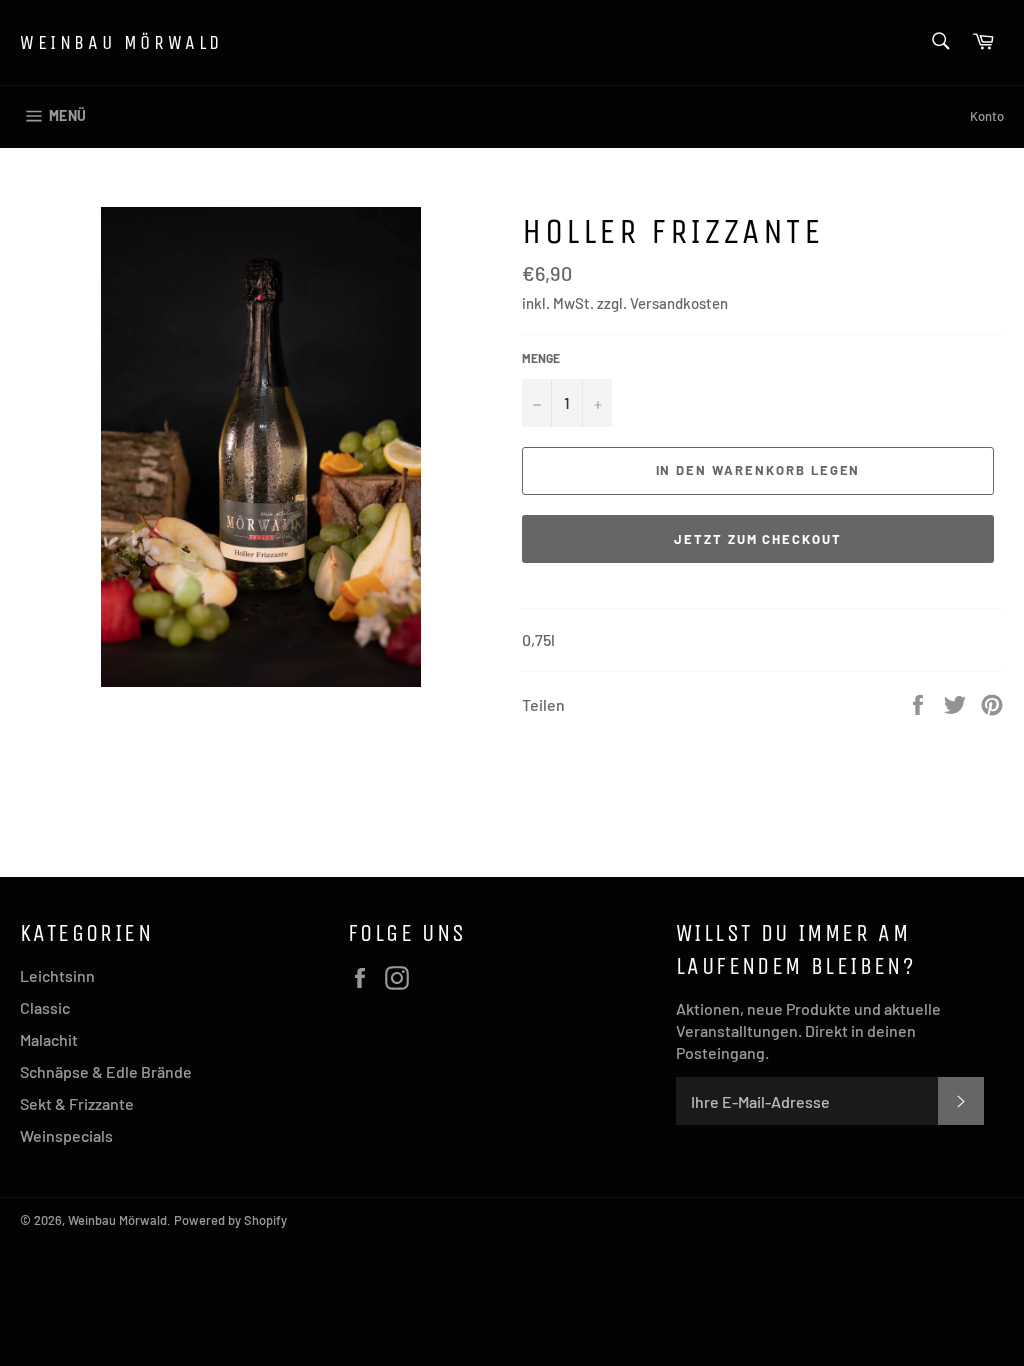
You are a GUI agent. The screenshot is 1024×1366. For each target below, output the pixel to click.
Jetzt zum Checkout (758, 539)
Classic (45, 1007)
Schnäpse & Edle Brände (106, 1071)
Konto (987, 116)
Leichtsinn (57, 975)
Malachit (49, 1039)
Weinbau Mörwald (121, 42)
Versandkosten (679, 303)
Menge (541, 358)
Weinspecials (66, 1135)
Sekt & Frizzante (77, 1103)
